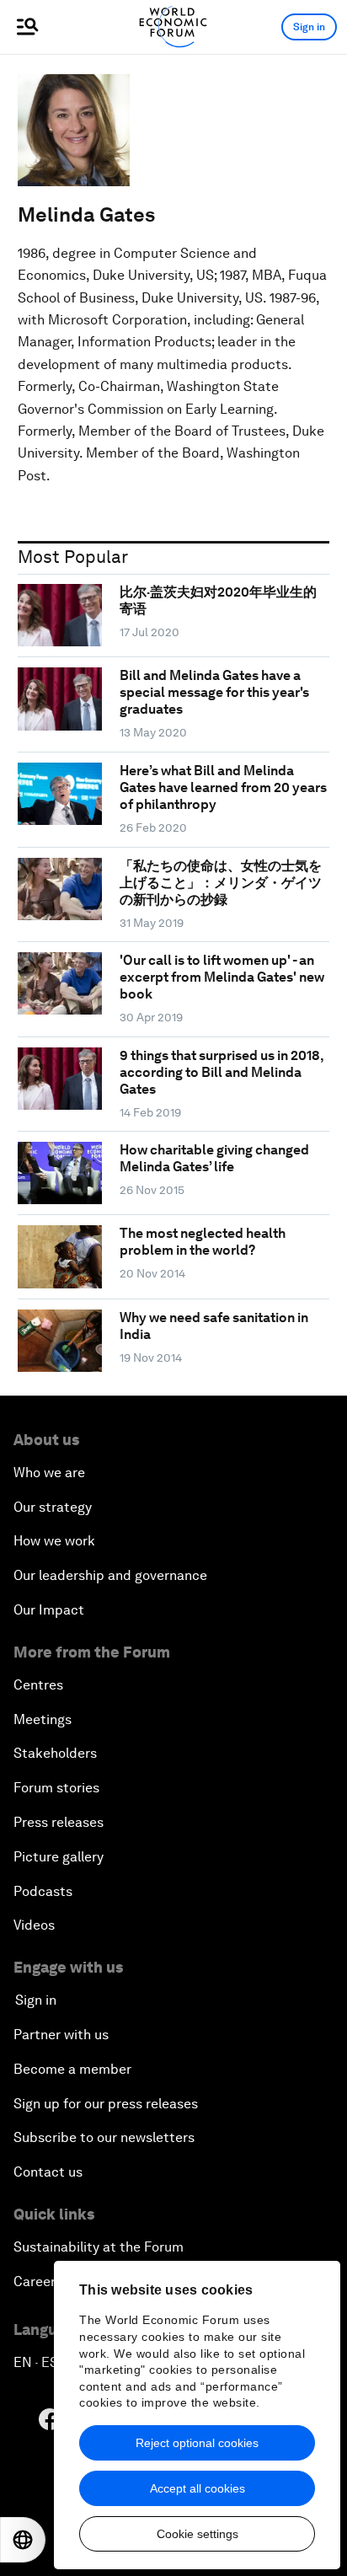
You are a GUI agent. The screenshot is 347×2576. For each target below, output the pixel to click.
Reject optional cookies (197, 2443)
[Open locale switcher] (23, 2540)
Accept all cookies (198, 2488)
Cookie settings (198, 2534)
